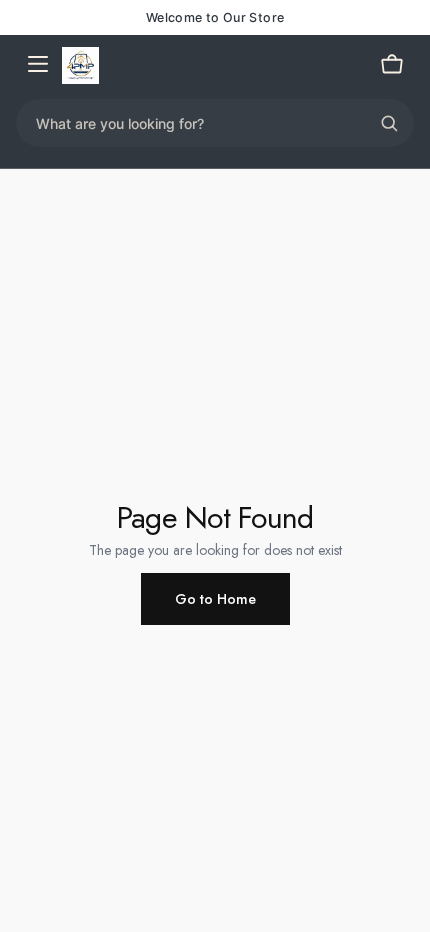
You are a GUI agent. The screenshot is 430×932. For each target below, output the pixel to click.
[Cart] (392, 65)
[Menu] (38, 65)
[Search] (389, 123)
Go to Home (215, 599)
